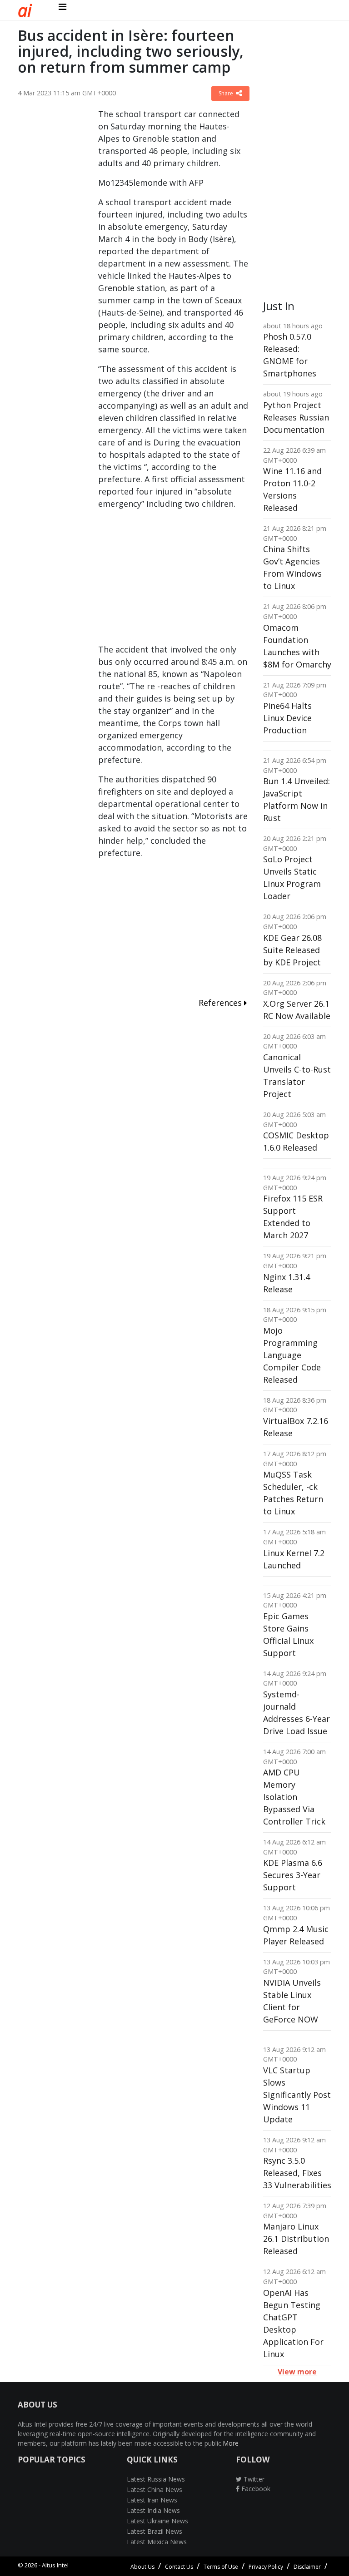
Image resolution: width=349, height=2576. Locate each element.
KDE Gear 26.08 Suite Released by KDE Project (292, 950)
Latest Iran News (152, 2500)
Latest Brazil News (155, 2531)
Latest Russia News (156, 2479)
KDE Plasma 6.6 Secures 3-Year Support (293, 1875)
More (231, 2443)
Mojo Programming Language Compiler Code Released (292, 1355)
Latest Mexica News (157, 2542)
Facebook (255, 2489)
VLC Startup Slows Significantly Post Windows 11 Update (297, 2095)
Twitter (253, 2479)
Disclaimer (307, 2567)
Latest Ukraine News (157, 2521)
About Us (142, 2567)
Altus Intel (55, 2565)
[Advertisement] (51, 244)
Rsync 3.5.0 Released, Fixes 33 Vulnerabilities (297, 2173)
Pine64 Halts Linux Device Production (287, 718)
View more (297, 2372)
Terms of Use (221, 2567)
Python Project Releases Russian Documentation (296, 417)
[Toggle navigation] (62, 7)
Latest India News (153, 2510)
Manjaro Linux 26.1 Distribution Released (296, 2239)
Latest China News (155, 2489)
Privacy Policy (266, 2567)
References (221, 1003)
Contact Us (179, 2567)
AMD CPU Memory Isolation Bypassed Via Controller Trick (294, 1797)
